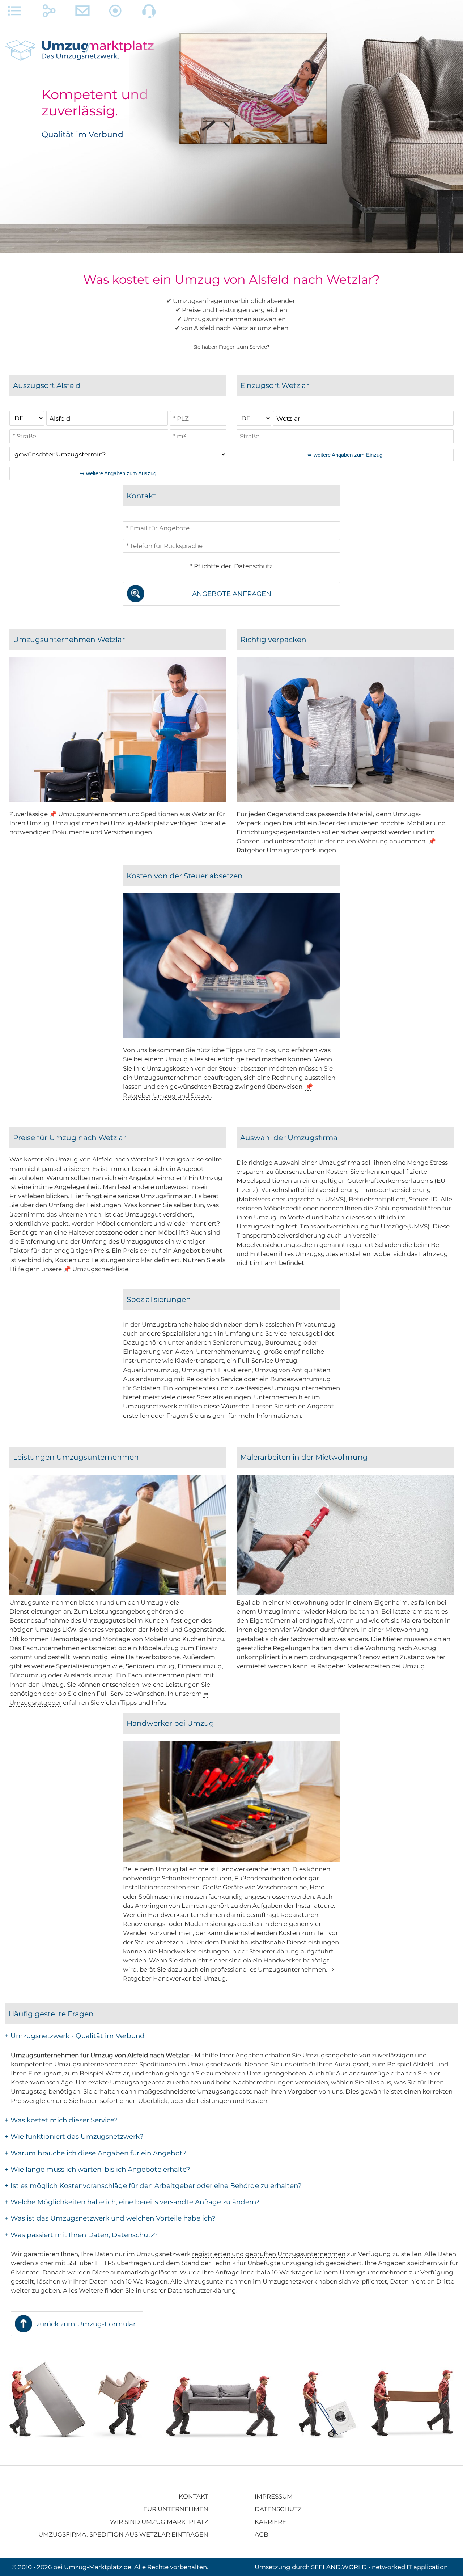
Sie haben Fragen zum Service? (231, 347)
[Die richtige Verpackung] (345, 800)
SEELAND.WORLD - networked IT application (379, 2567)
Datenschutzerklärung (202, 2290)
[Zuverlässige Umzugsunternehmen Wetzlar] (118, 800)
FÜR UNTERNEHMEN (176, 2509)
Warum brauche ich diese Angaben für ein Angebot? (95, 2153)
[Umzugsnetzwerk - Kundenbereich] (116, 13)
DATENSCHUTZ (278, 2509)
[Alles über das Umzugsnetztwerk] (14, 13)
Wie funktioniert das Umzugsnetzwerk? (74, 2136)
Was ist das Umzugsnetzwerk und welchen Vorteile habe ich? (110, 2218)
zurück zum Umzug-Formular (86, 2324)
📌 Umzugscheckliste (96, 1269)
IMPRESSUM (274, 2496)
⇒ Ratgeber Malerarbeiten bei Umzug (368, 1666)
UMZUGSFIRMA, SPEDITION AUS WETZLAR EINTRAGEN (123, 2534)
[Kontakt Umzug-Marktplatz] (82, 13)
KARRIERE (270, 2522)
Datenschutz (253, 566)
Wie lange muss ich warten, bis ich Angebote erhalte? (97, 2169)
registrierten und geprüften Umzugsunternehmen (269, 2254)
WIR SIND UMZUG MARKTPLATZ (159, 2522)
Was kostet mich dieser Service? (61, 2120)
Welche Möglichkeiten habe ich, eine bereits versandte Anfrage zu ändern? (132, 2202)
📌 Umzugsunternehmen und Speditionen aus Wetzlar (132, 814)
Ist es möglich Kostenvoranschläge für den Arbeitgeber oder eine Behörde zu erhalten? (153, 2186)
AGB (262, 2534)
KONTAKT (194, 2496)
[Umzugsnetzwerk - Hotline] (149, 13)
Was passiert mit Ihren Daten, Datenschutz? (81, 2235)
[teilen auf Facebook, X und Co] (49, 13)
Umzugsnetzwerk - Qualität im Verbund (75, 2036)
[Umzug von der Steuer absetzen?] (231, 1036)
